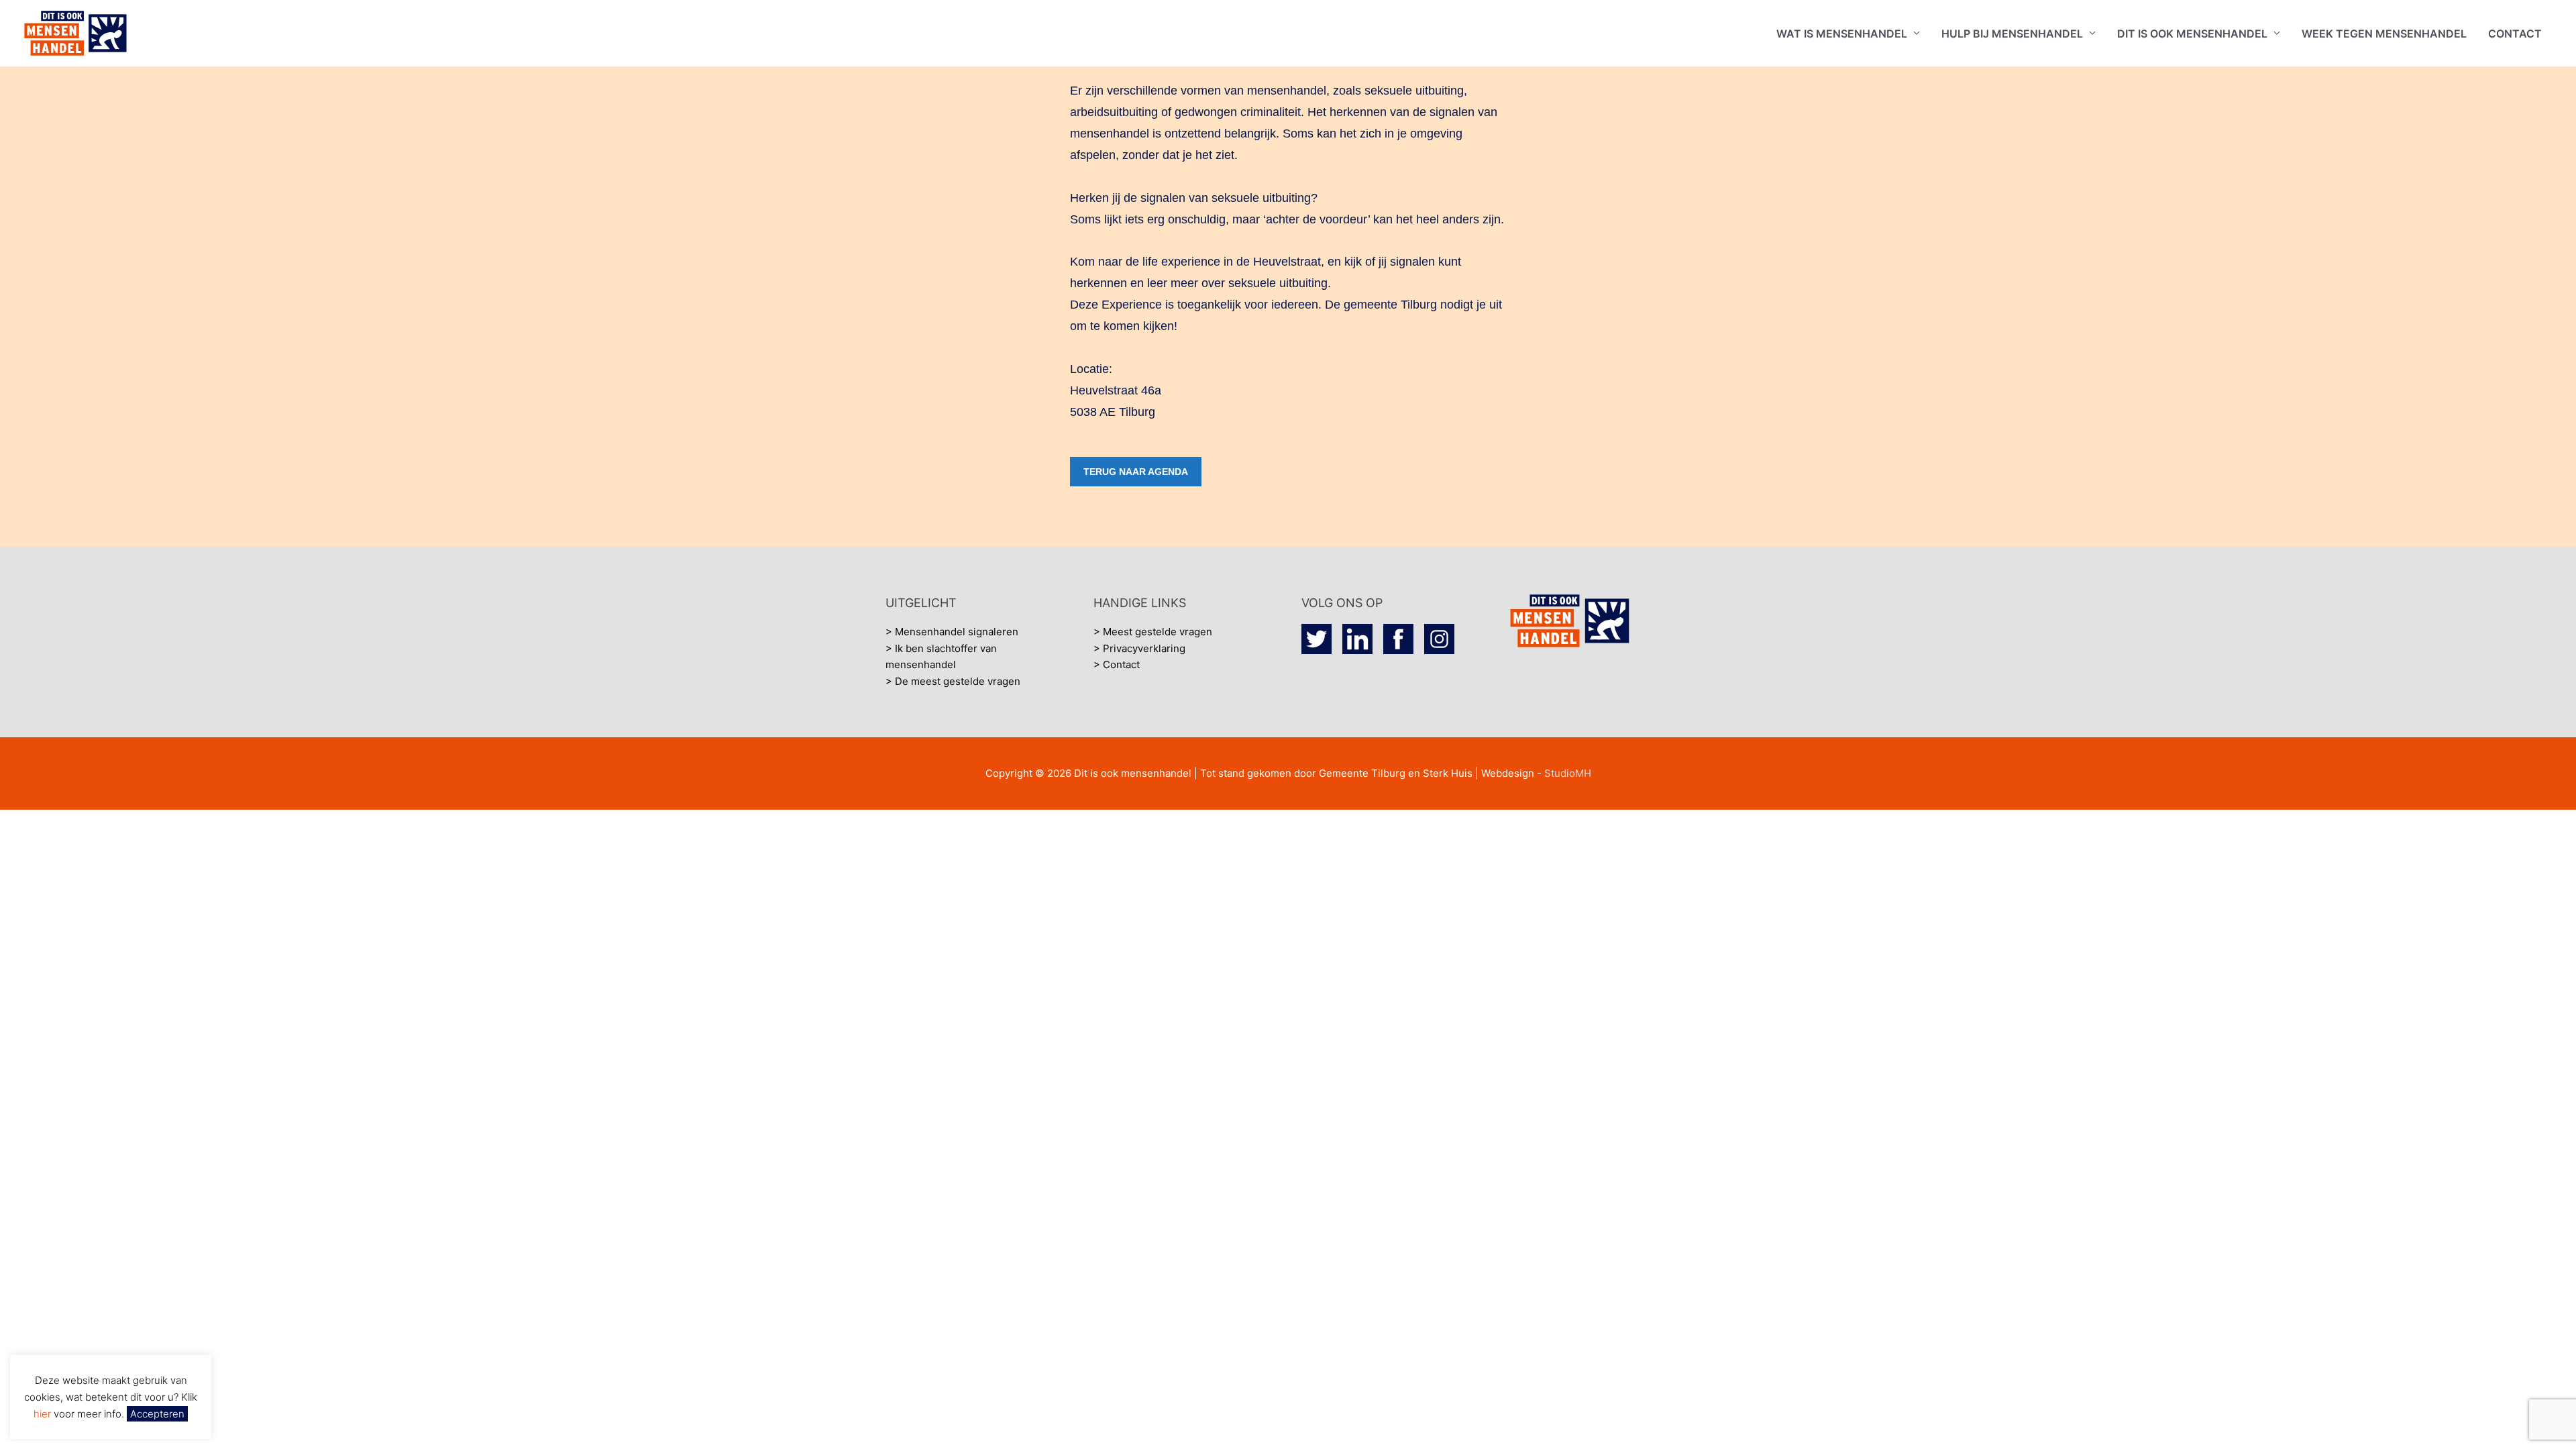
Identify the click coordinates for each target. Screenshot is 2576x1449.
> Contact (1117, 664)
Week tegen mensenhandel (2384, 34)
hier (44, 1414)
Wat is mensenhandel (1842, 34)
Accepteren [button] (157, 1414)
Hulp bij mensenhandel (2012, 34)
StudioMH (1568, 773)
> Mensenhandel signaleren (952, 632)
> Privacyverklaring (1139, 648)
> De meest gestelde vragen (953, 681)
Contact (2515, 34)
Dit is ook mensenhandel (2192, 34)
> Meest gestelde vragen (1153, 632)
